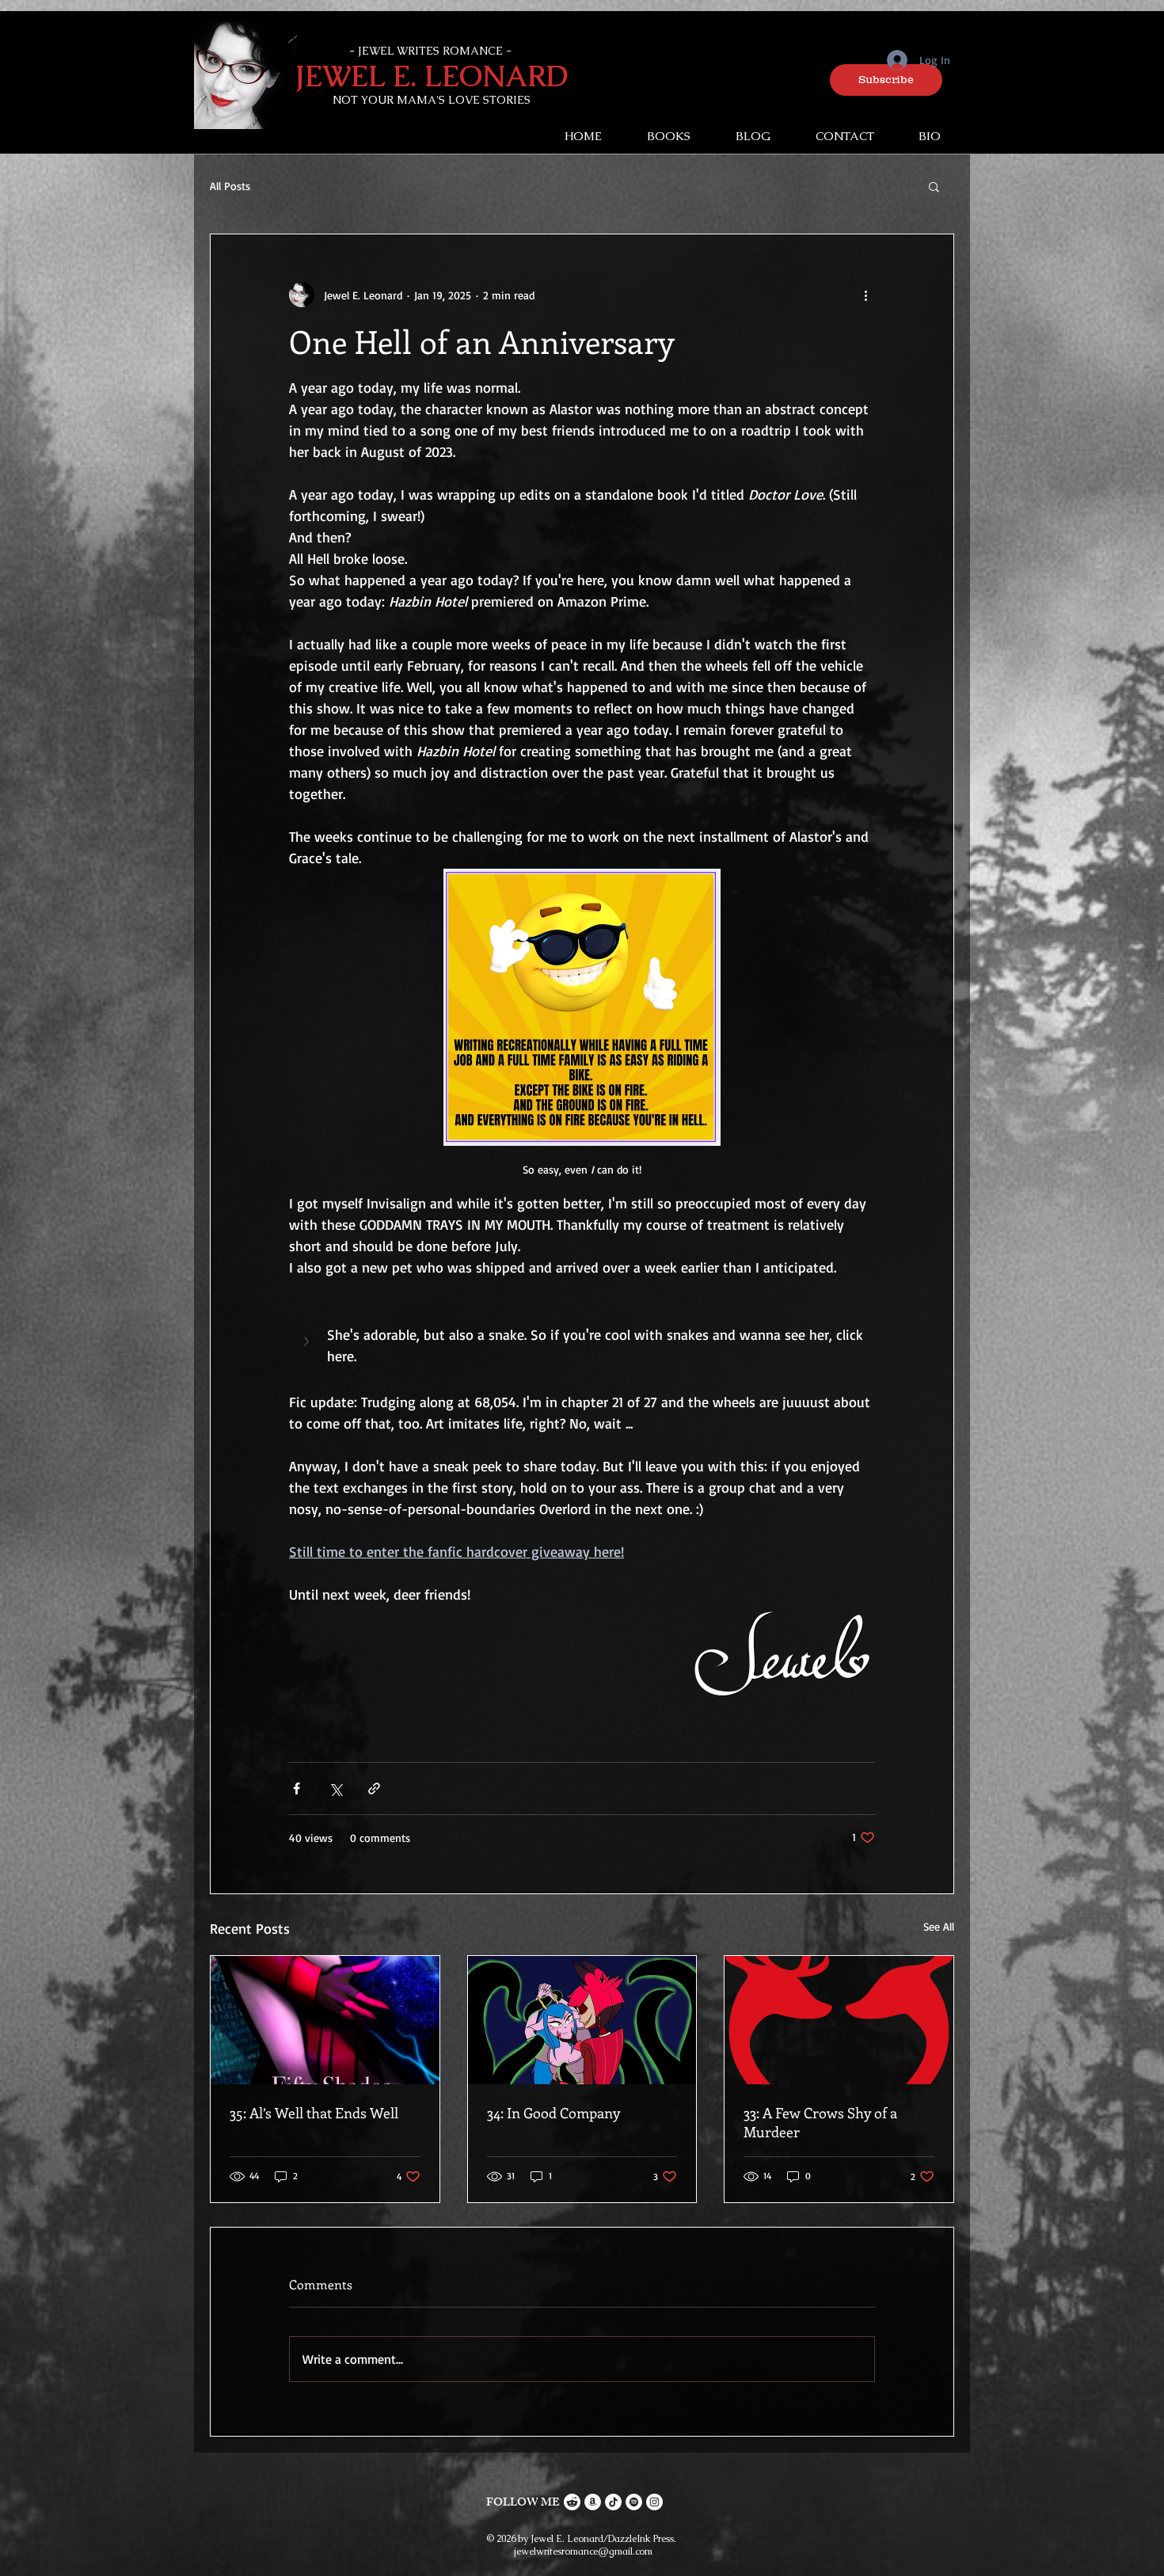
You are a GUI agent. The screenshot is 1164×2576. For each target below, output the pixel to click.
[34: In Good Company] (582, 2020)
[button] (886, 80)
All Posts (230, 186)
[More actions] (865, 295)
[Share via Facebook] (297, 1788)
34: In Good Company (553, 2113)
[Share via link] (374, 1788)
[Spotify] (634, 2502)
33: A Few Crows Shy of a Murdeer (820, 2122)
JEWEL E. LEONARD (432, 76)
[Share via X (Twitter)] (335, 1788)
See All (939, 1926)
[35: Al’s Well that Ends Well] (325, 2020)
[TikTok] (613, 2502)
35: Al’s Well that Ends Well (314, 2113)
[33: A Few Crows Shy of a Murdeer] (839, 2020)
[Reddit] (572, 2502)
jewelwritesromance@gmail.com (583, 2551)
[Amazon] (593, 2502)
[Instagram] (654, 2502)
